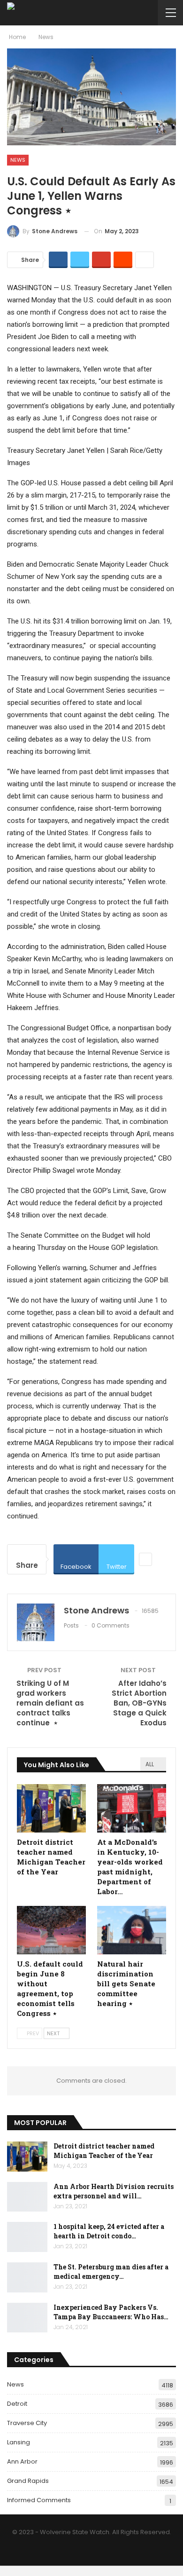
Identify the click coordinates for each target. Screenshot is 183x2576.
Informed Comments (39, 2500)
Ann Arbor (22, 2461)
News (18, 160)
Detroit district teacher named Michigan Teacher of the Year (104, 2151)
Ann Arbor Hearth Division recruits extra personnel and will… (114, 2191)
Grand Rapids (28, 2481)
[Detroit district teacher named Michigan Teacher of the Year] (51, 1808)
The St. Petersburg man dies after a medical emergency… (111, 2272)
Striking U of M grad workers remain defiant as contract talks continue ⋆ (50, 1703)
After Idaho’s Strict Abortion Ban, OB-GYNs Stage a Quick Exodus (139, 1703)
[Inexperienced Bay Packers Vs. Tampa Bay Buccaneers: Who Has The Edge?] (27, 2318)
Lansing (19, 2442)
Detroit (17, 2404)
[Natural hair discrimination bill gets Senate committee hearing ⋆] (132, 1930)
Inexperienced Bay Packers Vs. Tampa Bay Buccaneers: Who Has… (111, 2312)
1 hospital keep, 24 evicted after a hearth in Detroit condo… (109, 2231)
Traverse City (27, 2423)
